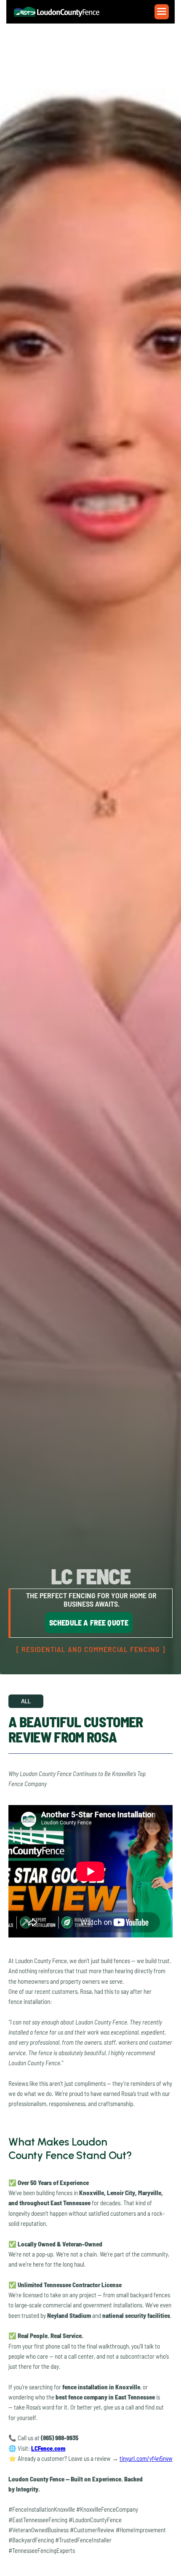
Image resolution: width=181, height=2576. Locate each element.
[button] (162, 12)
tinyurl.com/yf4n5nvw (146, 2458)
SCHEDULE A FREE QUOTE (89, 1623)
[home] (61, 12)
